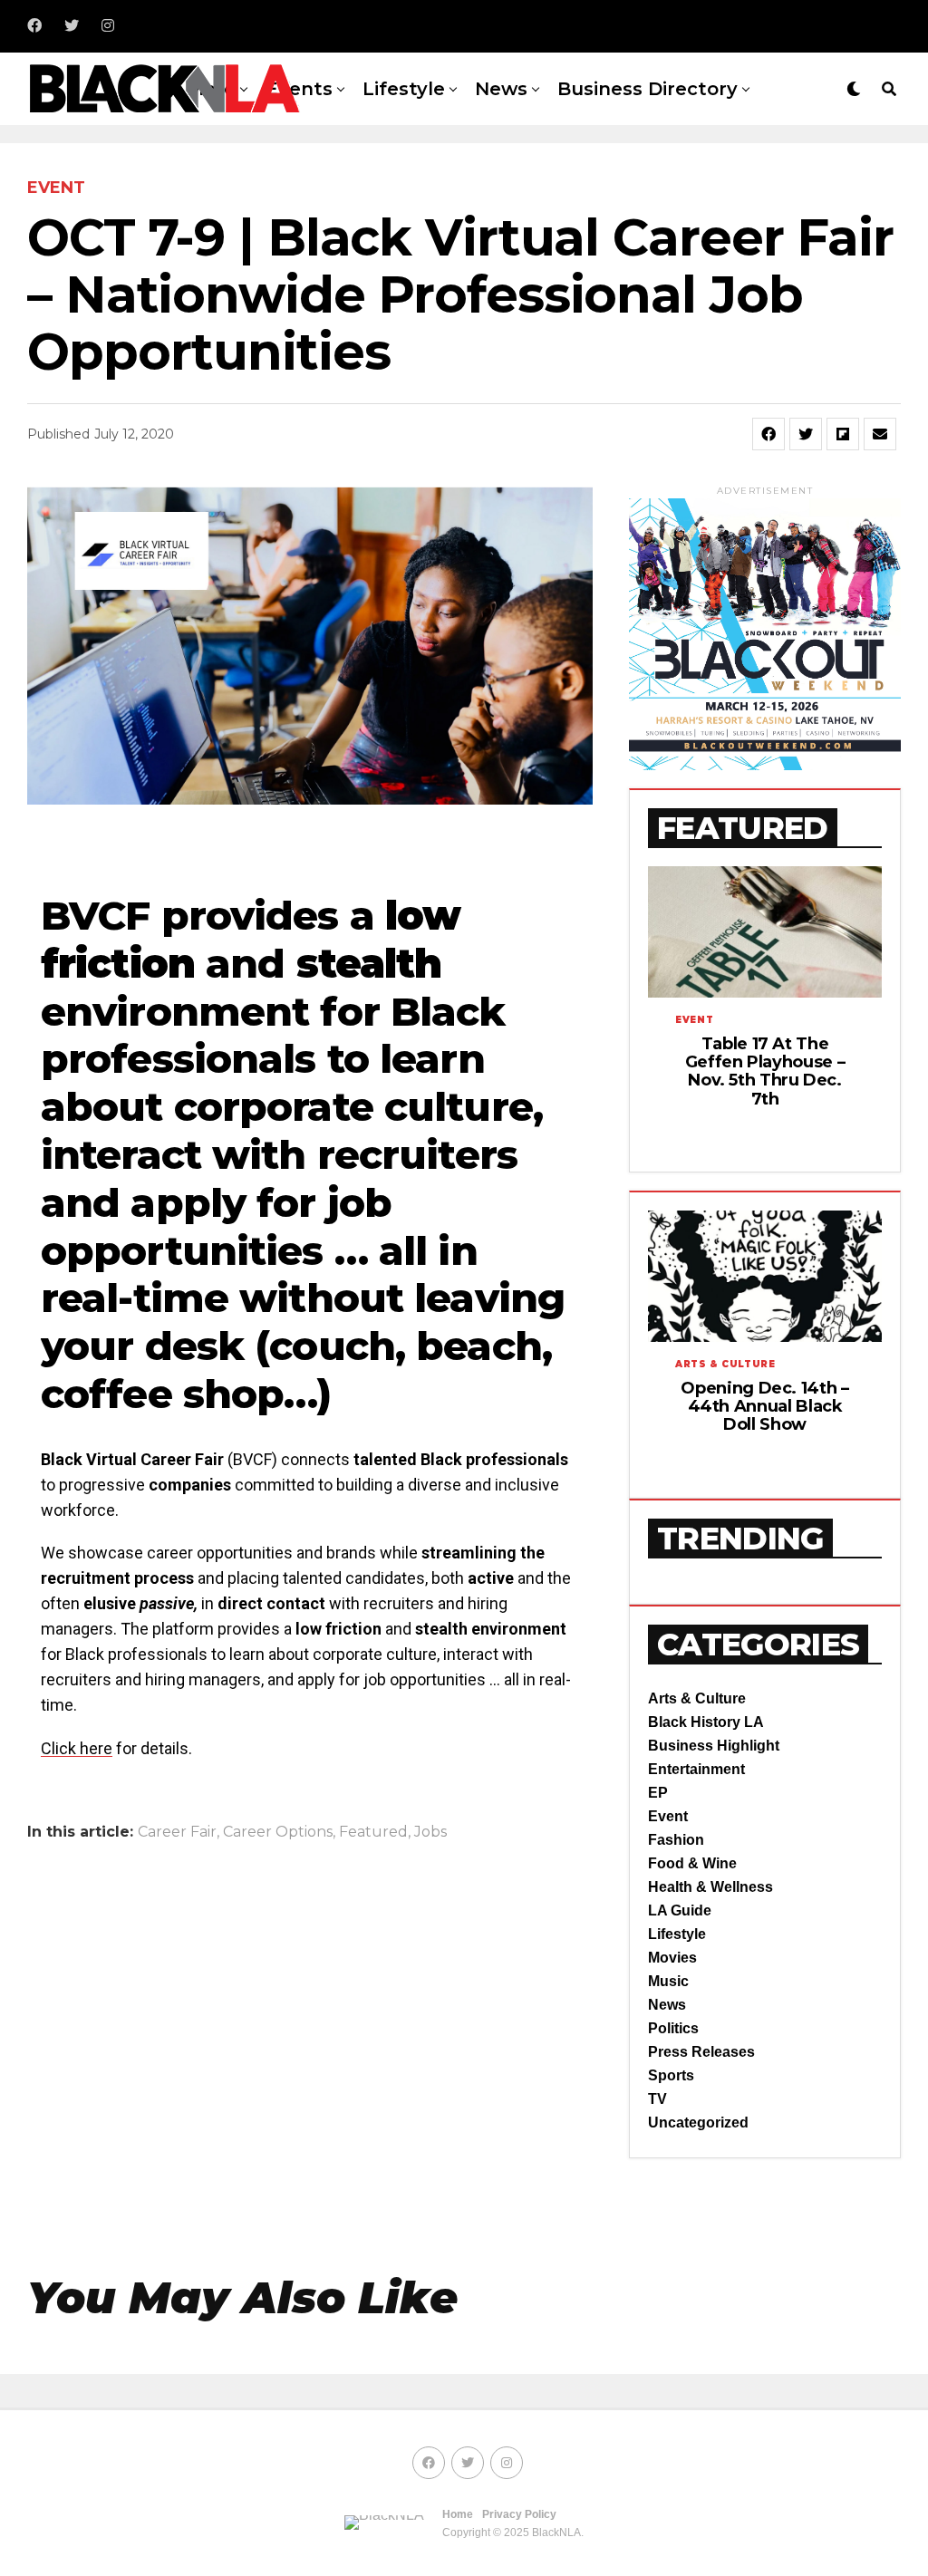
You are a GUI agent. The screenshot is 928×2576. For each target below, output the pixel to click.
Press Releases (701, 2052)
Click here (77, 1748)
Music (668, 1981)
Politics (673, 2028)
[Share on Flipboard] (843, 434)
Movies (672, 1958)
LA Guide (680, 1910)
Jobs (430, 1832)
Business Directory (648, 89)
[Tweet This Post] (806, 434)
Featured (373, 1832)
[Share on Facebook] (768, 434)
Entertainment (696, 1769)
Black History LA (706, 1722)
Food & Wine (692, 1863)
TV (657, 2099)
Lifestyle (404, 89)
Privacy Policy (519, 2514)
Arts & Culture (697, 1698)
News (501, 89)
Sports (671, 2075)
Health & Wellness (710, 1887)
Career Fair (177, 1832)
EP (658, 1793)
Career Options (278, 1832)
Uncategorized (698, 2123)
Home (458, 2514)
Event (668, 1816)
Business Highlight (714, 1746)
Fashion (676, 1840)
